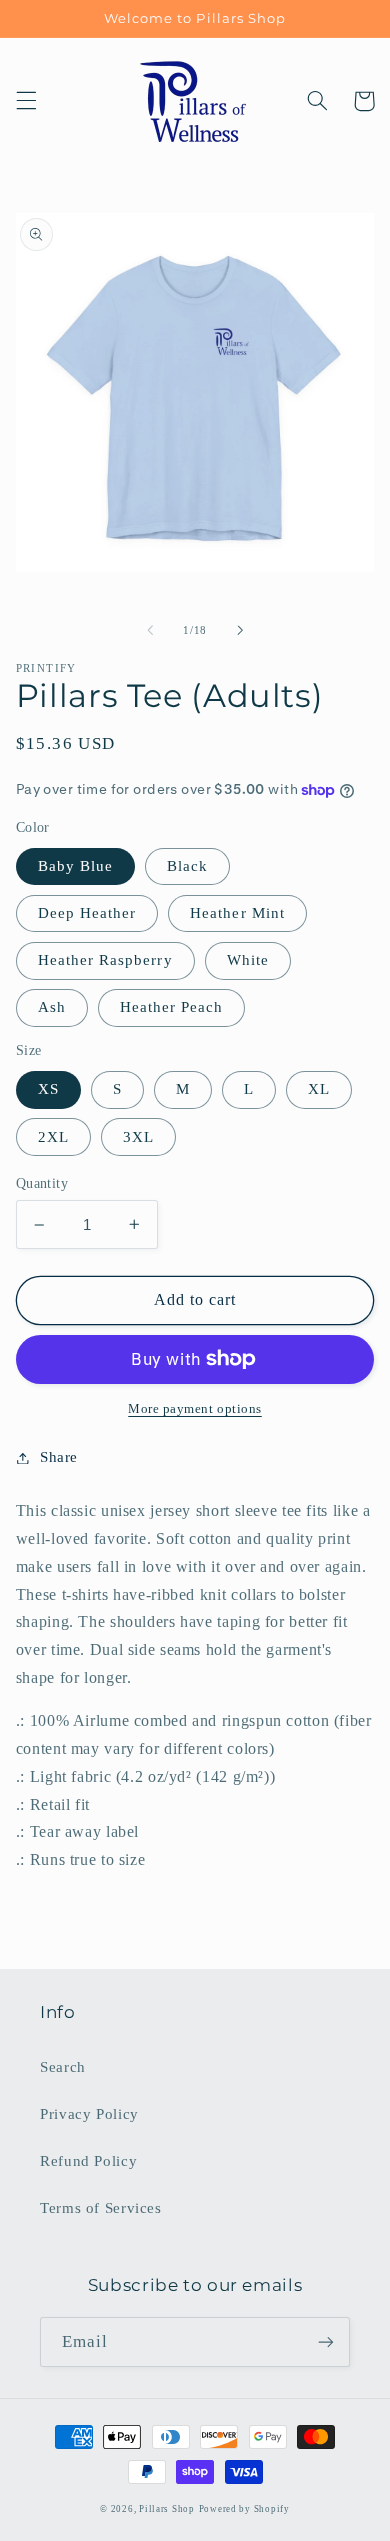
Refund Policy (88, 2161)
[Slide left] (150, 631)
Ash (52, 1007)
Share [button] (59, 1457)
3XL (138, 1137)
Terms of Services (101, 2208)
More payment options (195, 1409)
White (248, 960)
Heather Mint (237, 913)
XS (48, 1089)
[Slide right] (240, 631)
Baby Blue (75, 866)
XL (319, 1089)
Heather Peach (172, 1007)
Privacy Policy (89, 2114)
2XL (53, 1137)
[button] (26, 101)
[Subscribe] (326, 2341)
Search (63, 2067)
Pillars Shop (167, 2509)
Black (187, 866)
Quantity (42, 1183)
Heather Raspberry (105, 960)
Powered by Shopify (244, 2509)
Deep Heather (87, 913)
